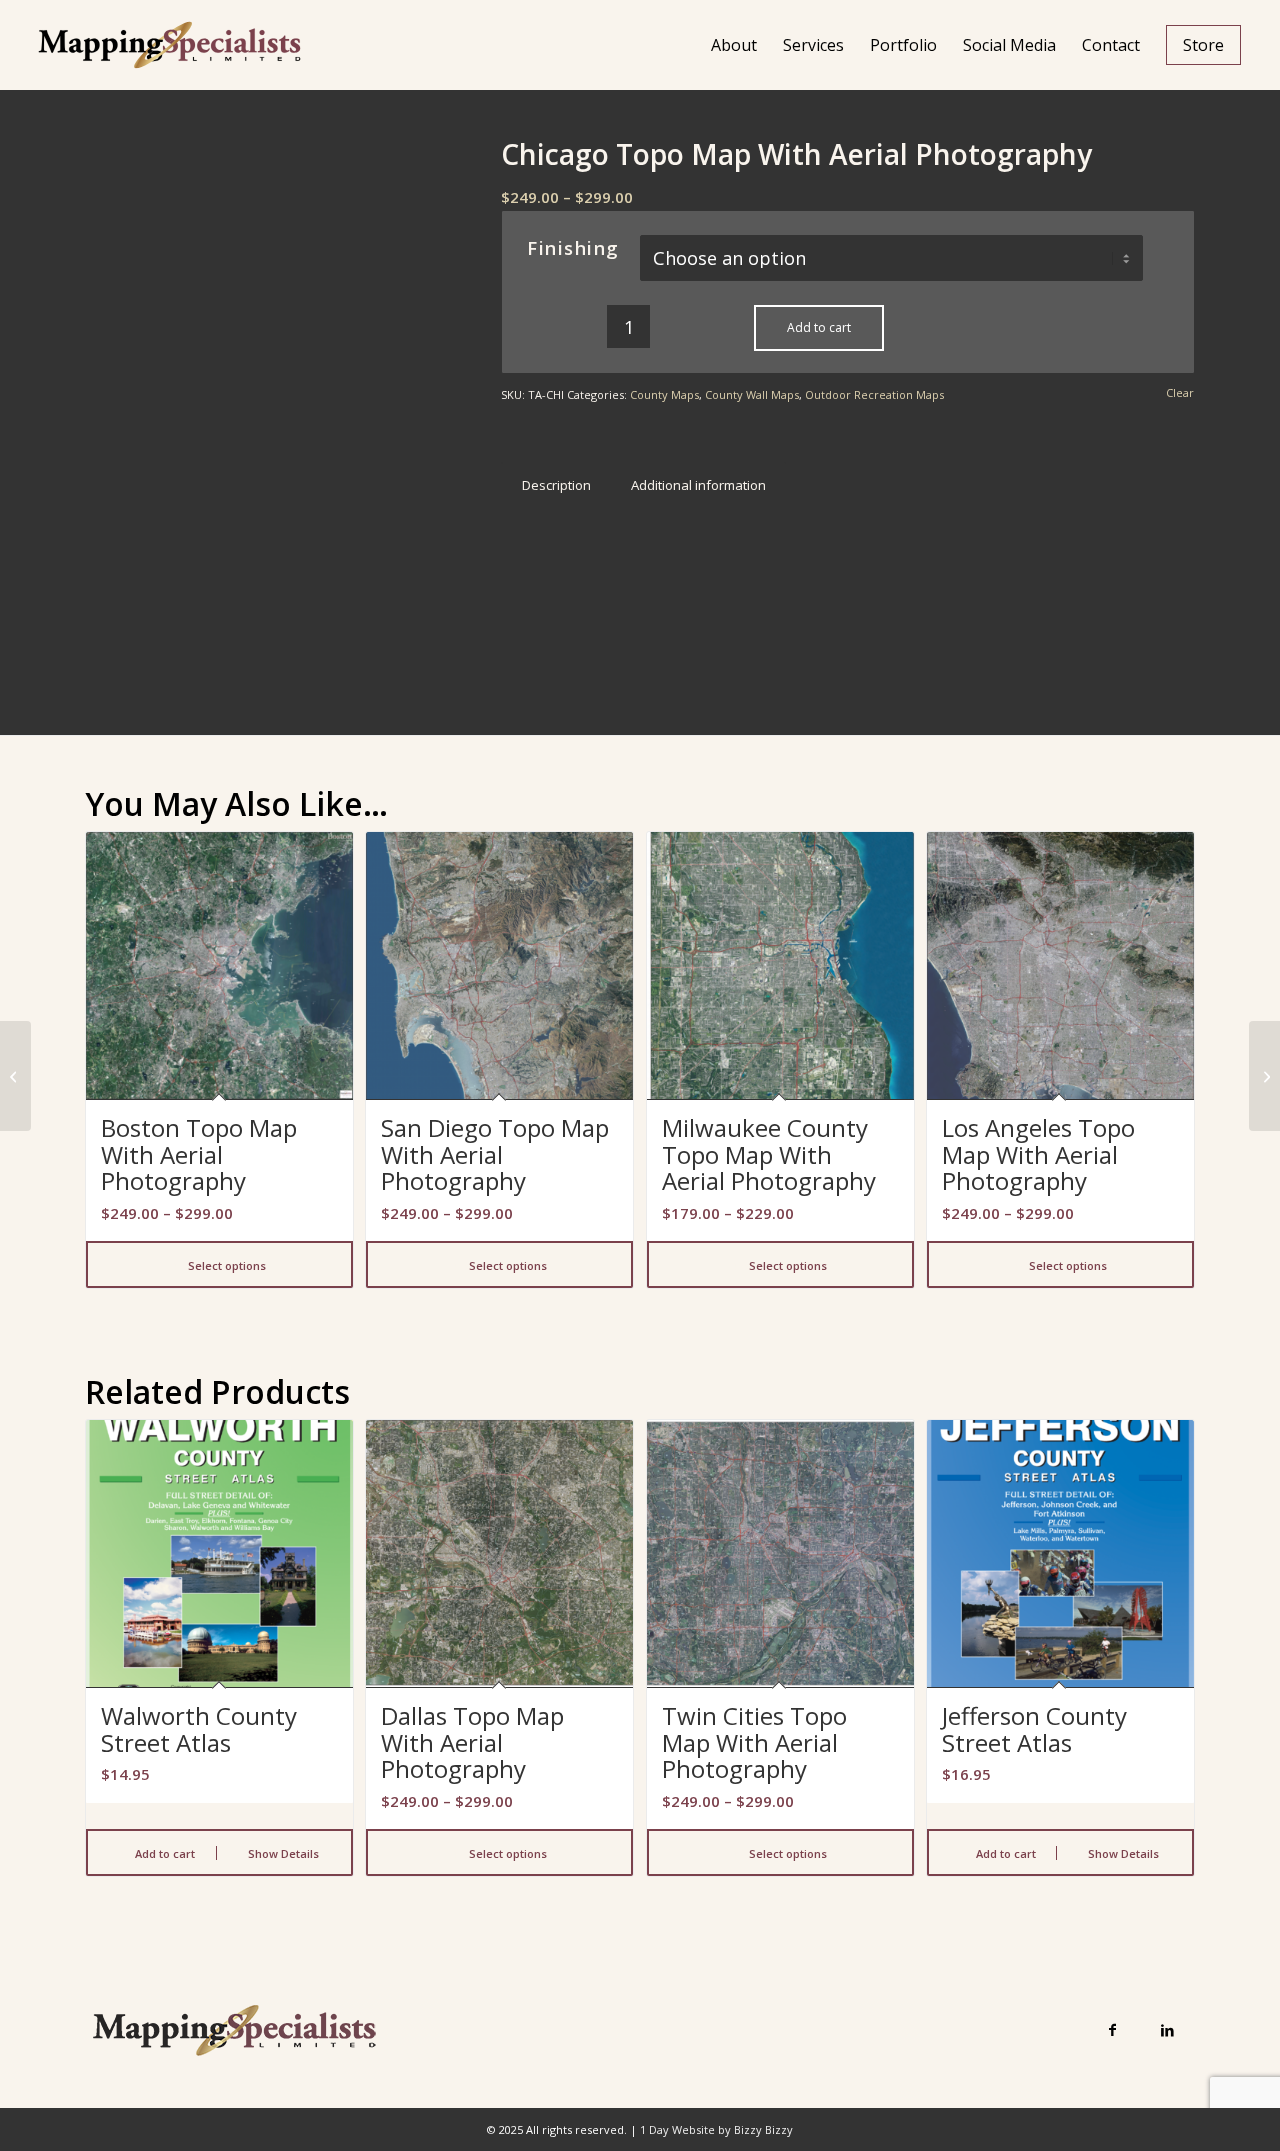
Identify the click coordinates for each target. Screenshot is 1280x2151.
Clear (1180, 392)
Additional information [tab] (698, 485)
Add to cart (819, 327)
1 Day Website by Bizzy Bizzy (716, 2129)
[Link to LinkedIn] (1167, 2029)
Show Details (282, 1853)
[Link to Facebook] (1112, 2029)
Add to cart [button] (163, 1853)
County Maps (664, 394)
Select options (225, 1265)
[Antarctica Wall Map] (15, 1076)
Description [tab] (556, 485)
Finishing (573, 248)
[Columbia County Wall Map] (1264, 1076)
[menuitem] (734, 45)
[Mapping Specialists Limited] (169, 45)
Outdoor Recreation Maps (874, 394)
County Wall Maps (752, 394)
